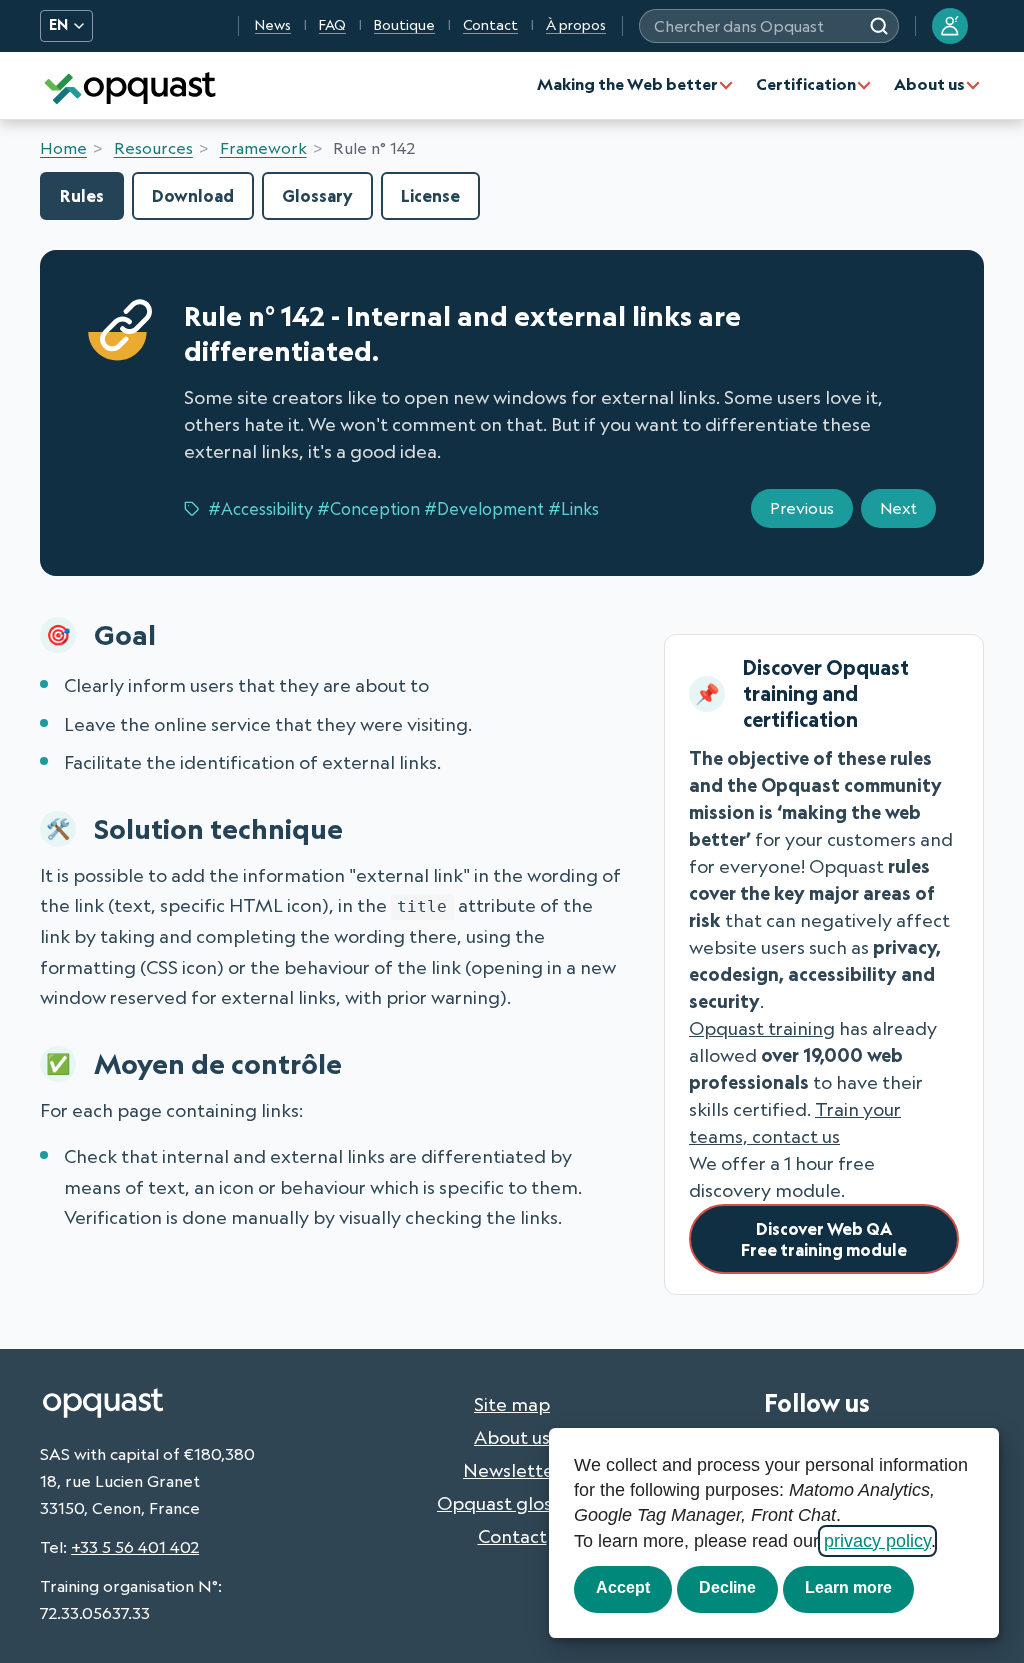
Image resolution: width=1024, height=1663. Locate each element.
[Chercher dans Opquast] (879, 26)
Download (193, 195)
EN (58, 25)
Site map (512, 1404)
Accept (623, 1587)
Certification (806, 84)
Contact (490, 25)
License (430, 195)
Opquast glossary (512, 1503)
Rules (82, 195)
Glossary (317, 195)
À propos (576, 25)
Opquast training (762, 1028)
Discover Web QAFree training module (824, 1239)
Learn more (848, 1587)
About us (929, 84)
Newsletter (512, 1470)
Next (898, 508)
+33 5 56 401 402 (135, 1547)
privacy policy (877, 1541)
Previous (802, 508)
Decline (727, 1587)
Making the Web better (627, 84)
